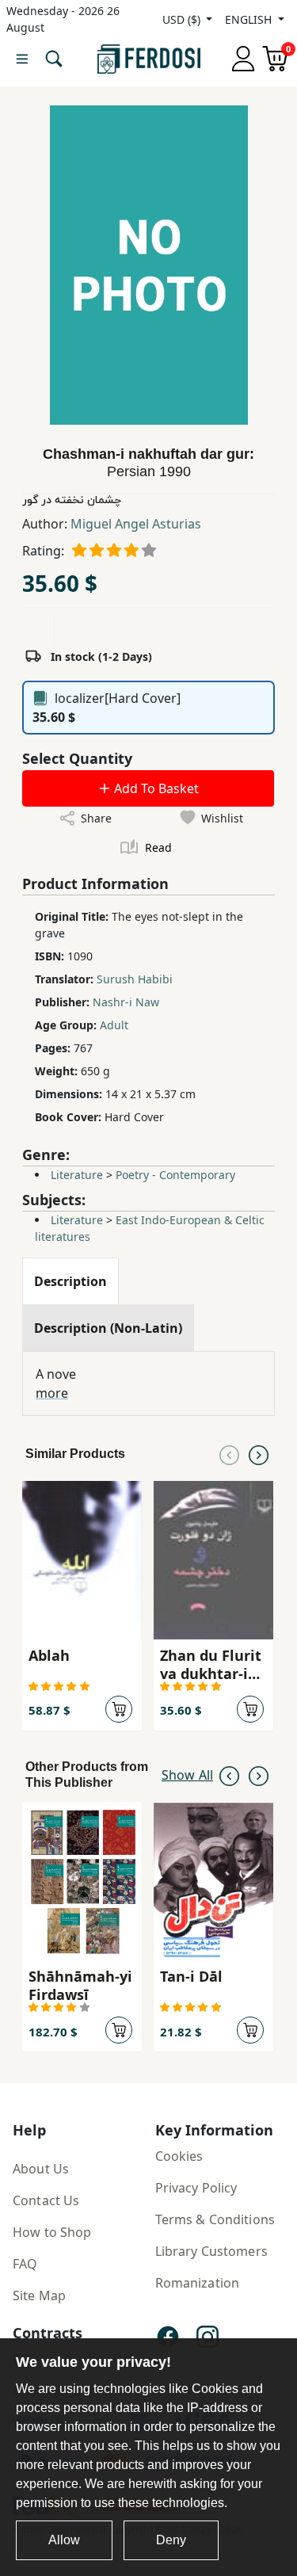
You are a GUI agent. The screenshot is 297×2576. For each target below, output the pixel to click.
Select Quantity (77, 758)
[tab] (70, 1281)
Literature (77, 1175)
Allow (64, 2540)
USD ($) (183, 19)
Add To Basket (155, 788)
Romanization (198, 2283)
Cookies (179, 2156)
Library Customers (211, 2251)
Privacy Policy (196, 2188)
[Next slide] (259, 1454)
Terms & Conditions (215, 2219)
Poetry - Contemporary (175, 1175)
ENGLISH (250, 19)
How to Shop (52, 2232)
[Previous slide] (229, 1454)
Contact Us (46, 2200)
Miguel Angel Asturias (136, 524)
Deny (171, 2540)
